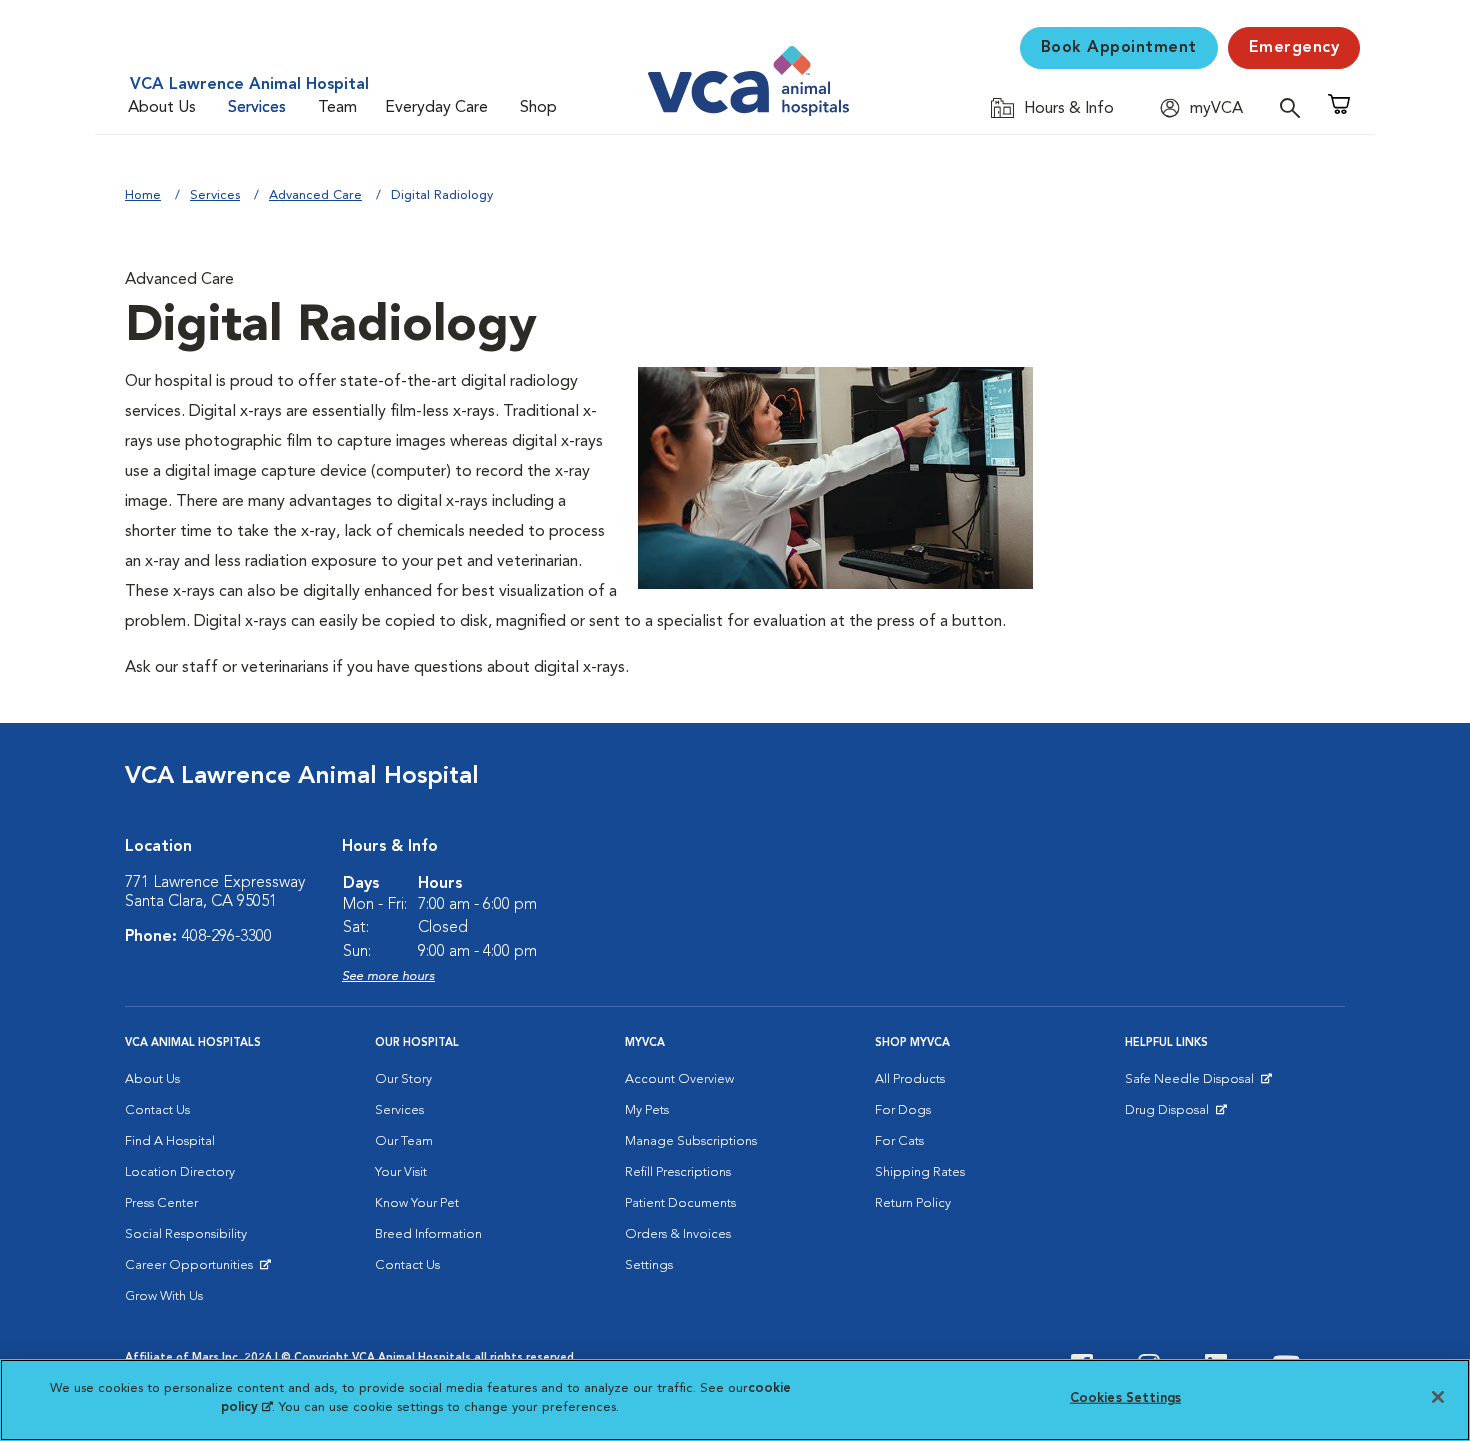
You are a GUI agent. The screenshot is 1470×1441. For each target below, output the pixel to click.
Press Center (161, 1203)
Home (143, 195)
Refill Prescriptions (678, 1172)
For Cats (899, 1141)
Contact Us (157, 1110)
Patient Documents (680, 1203)
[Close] (1438, 1397)
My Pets (647, 1110)
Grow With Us (164, 1296)
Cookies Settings (1125, 1398)
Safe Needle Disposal (1192, 1084)
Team (337, 108)
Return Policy (913, 1203)
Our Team (404, 1141)
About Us (162, 108)
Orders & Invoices (678, 1234)
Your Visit (401, 1172)
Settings (649, 1265)
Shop (538, 108)
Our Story (403, 1079)
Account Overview (679, 1079)
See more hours (388, 976)
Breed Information (428, 1234)
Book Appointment (1119, 48)
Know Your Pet (417, 1203)
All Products (910, 1079)
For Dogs (903, 1110)
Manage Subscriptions (691, 1141)
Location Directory (180, 1172)
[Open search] (1295, 107)
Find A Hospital (170, 1141)
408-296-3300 (227, 937)
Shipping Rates (920, 1172)
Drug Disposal (1175, 1115)
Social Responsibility (186, 1234)
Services (257, 108)
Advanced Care (315, 195)
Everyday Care (436, 108)
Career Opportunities (192, 1270)
